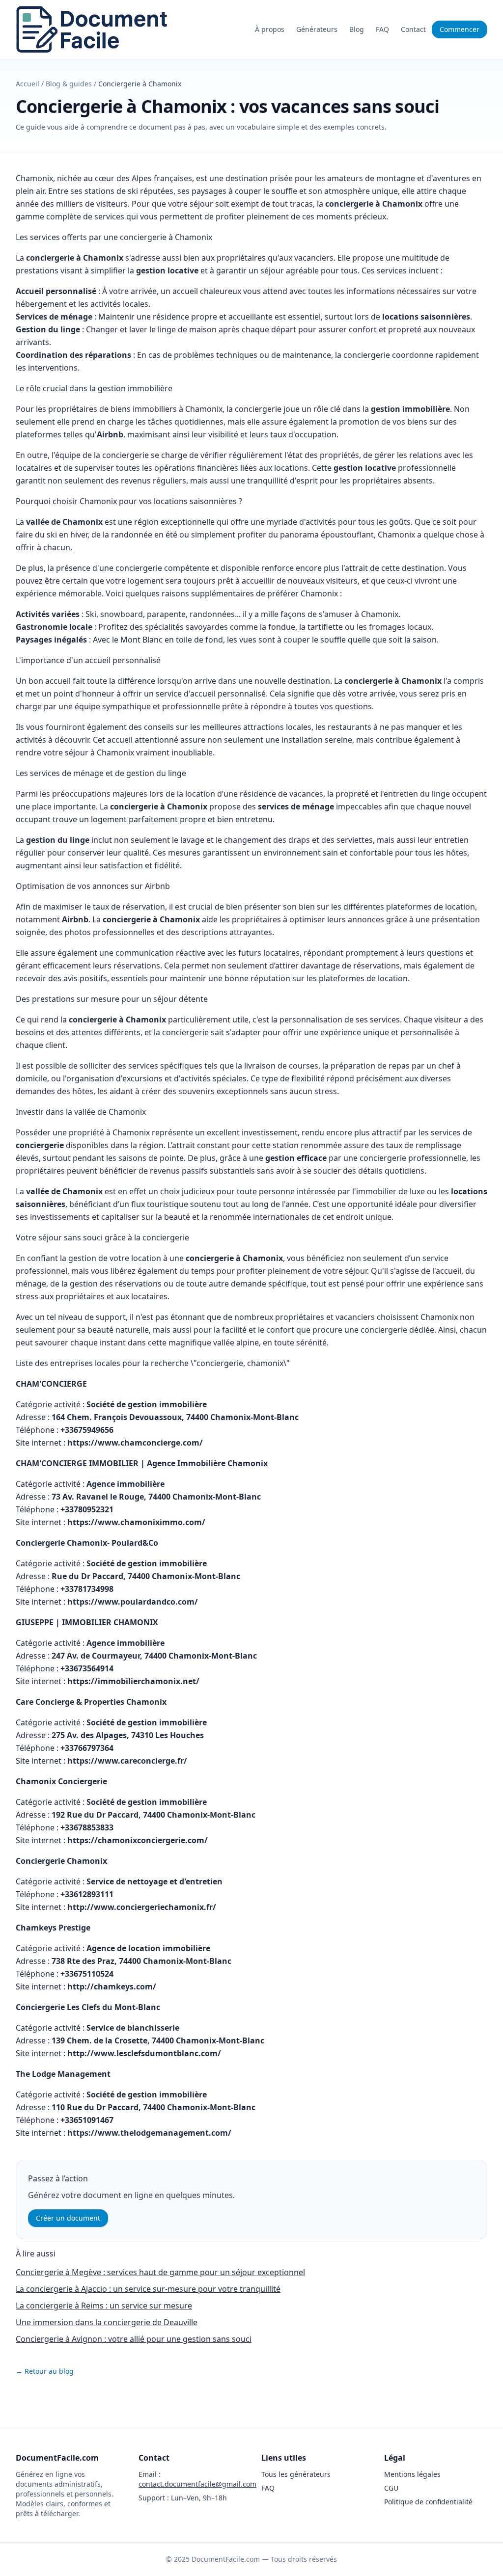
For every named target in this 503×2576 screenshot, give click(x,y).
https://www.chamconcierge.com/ (135, 1443)
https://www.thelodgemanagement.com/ (149, 2133)
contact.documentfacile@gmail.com (197, 2484)
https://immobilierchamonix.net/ (133, 1681)
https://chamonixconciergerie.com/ (138, 1840)
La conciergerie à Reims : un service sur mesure (104, 2306)
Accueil (28, 84)
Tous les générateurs (296, 2474)
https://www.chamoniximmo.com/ (136, 1522)
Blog (357, 29)
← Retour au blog (45, 2371)
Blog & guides (69, 84)
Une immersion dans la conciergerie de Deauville (107, 2322)
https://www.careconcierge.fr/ (127, 1761)
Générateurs (317, 29)
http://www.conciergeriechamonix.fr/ (142, 1907)
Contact (413, 29)
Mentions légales (412, 2474)
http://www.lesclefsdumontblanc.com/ (144, 2053)
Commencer (460, 29)
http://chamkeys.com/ (112, 1986)
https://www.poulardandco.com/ (133, 1602)
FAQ (382, 29)
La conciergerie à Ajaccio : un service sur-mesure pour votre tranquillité (148, 2289)
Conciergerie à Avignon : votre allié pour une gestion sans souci (134, 2339)
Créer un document (68, 2218)
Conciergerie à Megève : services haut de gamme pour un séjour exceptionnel (160, 2272)
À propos (270, 29)
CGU (391, 2488)
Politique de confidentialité (428, 2502)
